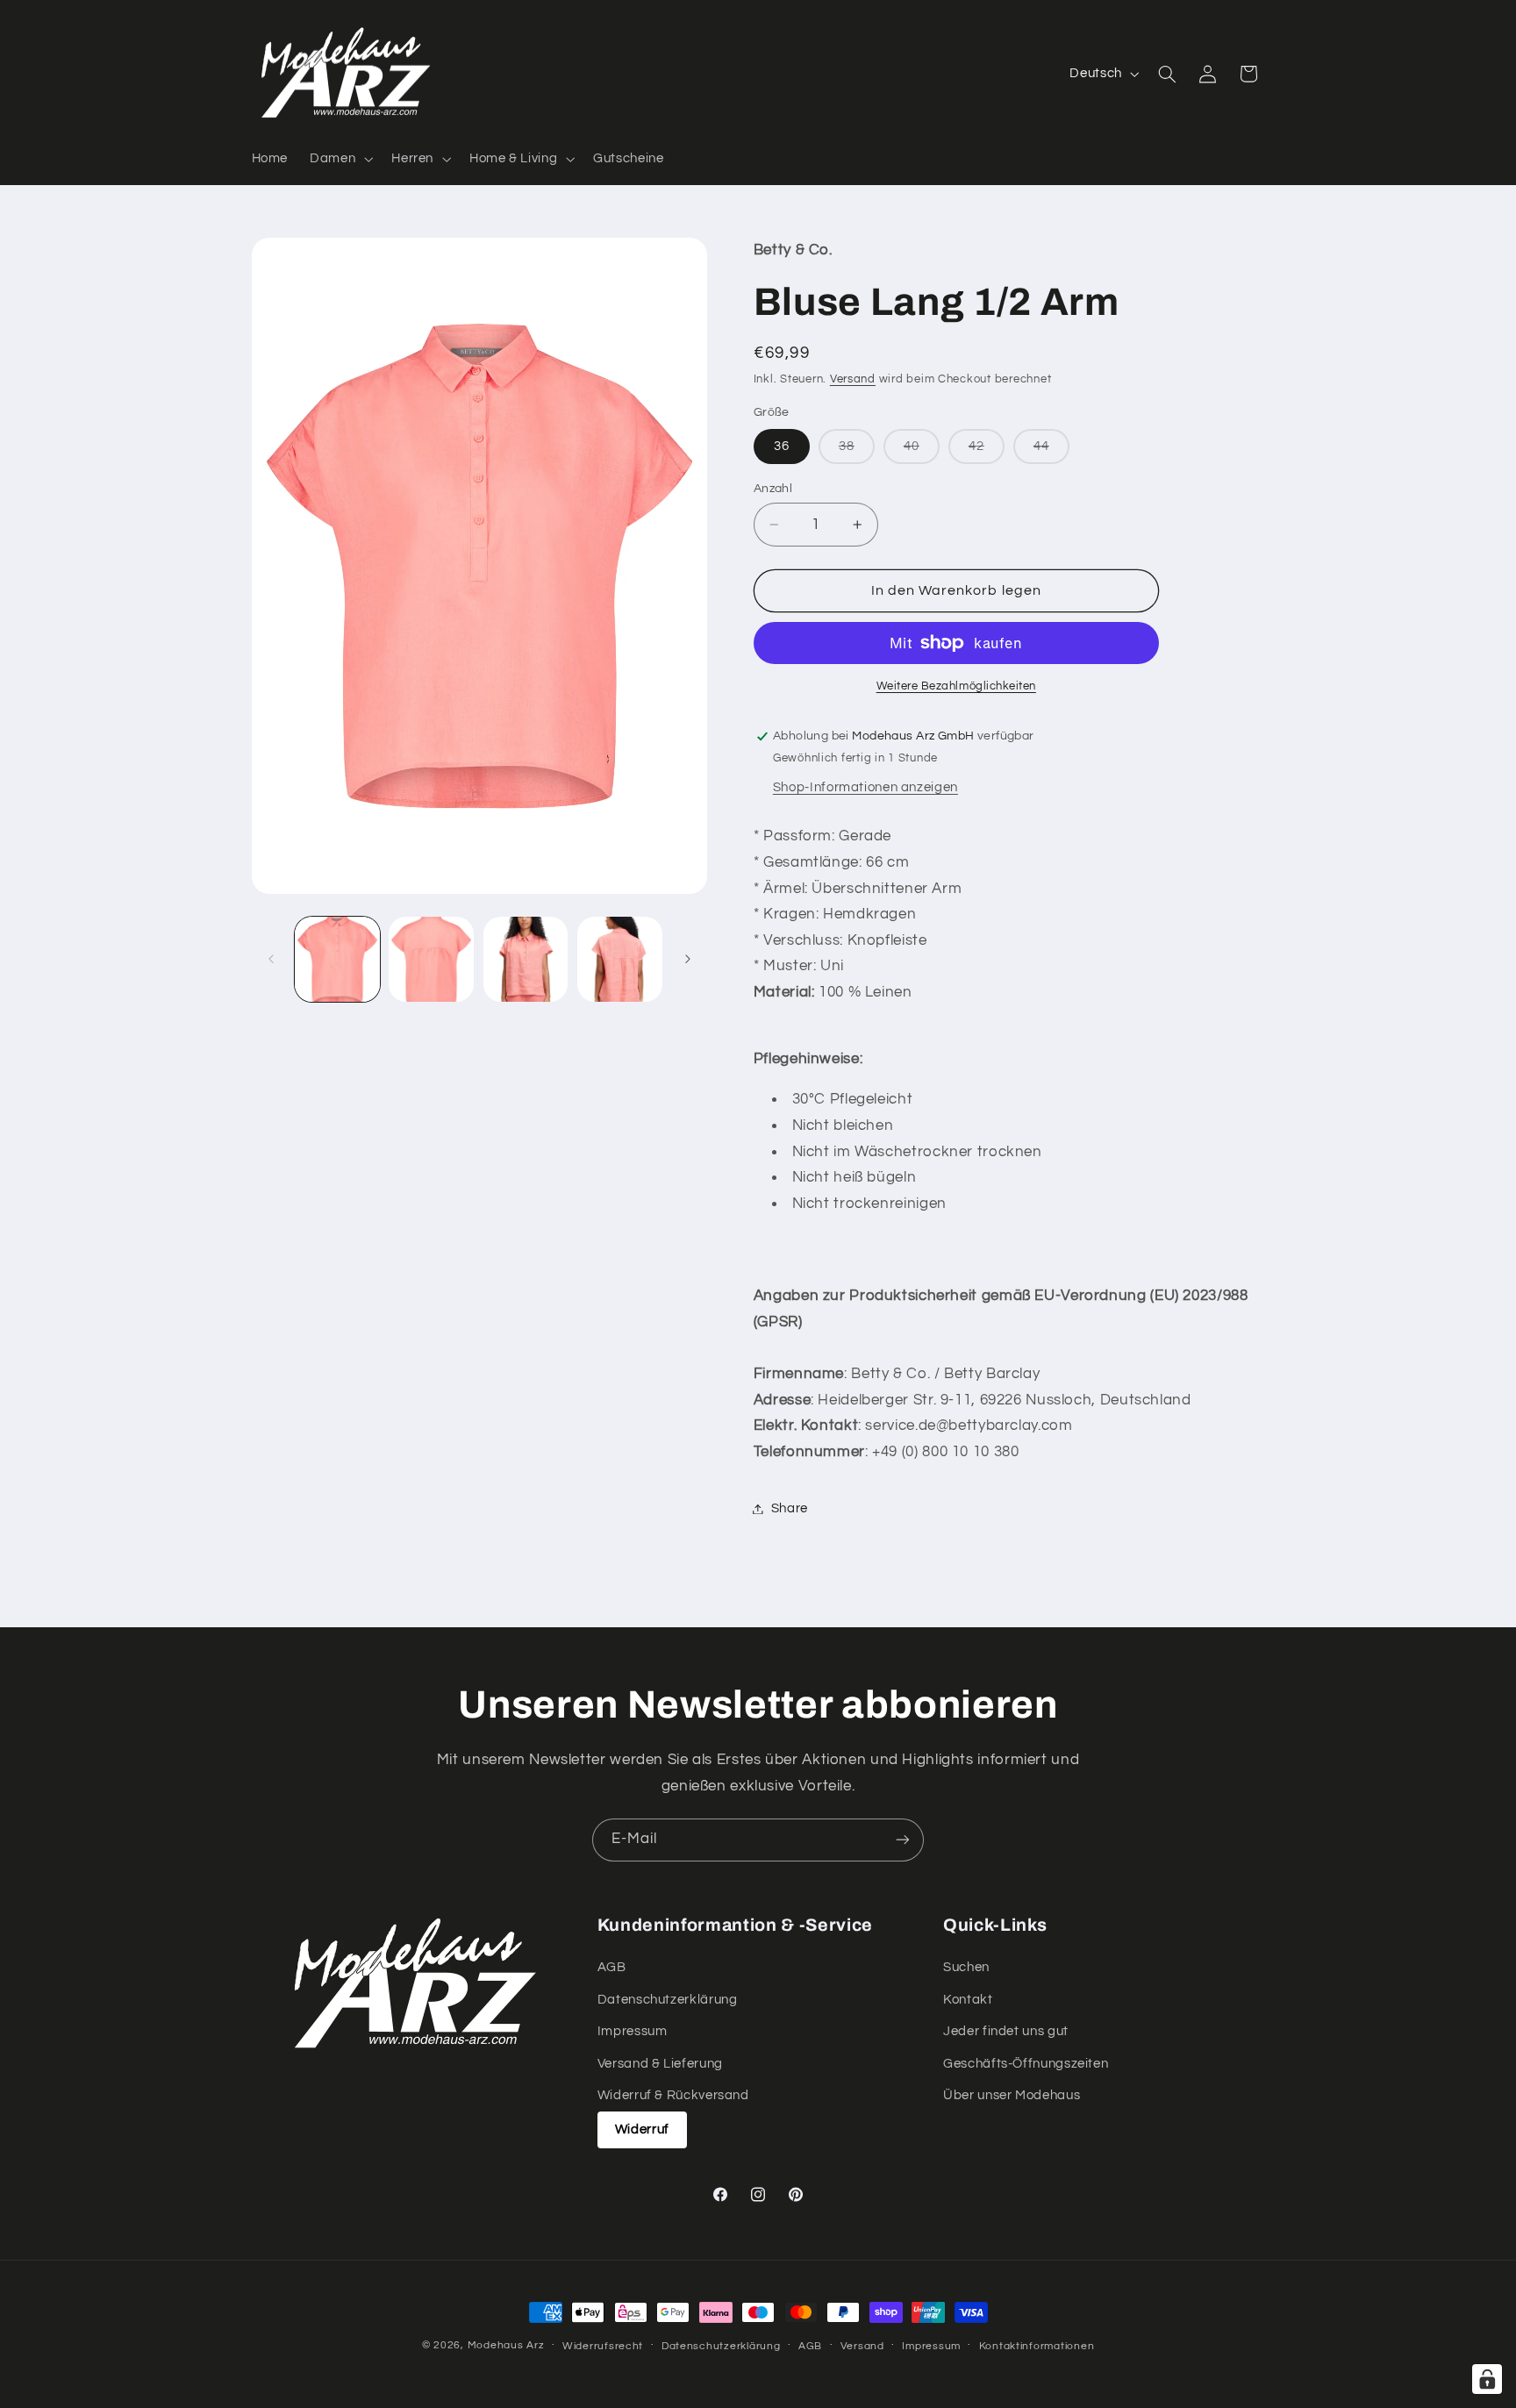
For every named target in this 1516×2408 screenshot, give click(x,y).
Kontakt (968, 2000)
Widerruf (642, 2129)
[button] (340, 159)
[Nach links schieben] (271, 959)
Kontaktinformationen (1037, 2346)
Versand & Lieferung (660, 2064)
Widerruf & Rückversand (673, 2095)
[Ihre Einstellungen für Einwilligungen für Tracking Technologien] (1487, 2379)
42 (987, 451)
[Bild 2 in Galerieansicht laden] (431, 959)
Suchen (966, 1967)
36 (782, 446)
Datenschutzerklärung (668, 2000)
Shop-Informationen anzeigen (865, 787)
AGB (612, 1967)
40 (922, 451)
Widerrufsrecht (603, 2346)
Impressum (633, 2031)
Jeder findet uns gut (1006, 2031)
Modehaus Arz (506, 2345)
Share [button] (790, 1508)
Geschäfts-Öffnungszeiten (1026, 2064)
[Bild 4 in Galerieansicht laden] (620, 959)
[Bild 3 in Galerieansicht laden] (526, 959)
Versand (853, 379)
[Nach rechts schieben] (688, 959)
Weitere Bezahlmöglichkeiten (956, 686)
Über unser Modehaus (1012, 2095)
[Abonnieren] (903, 1840)
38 (857, 451)
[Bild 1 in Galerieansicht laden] (337, 959)
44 (1051, 451)
